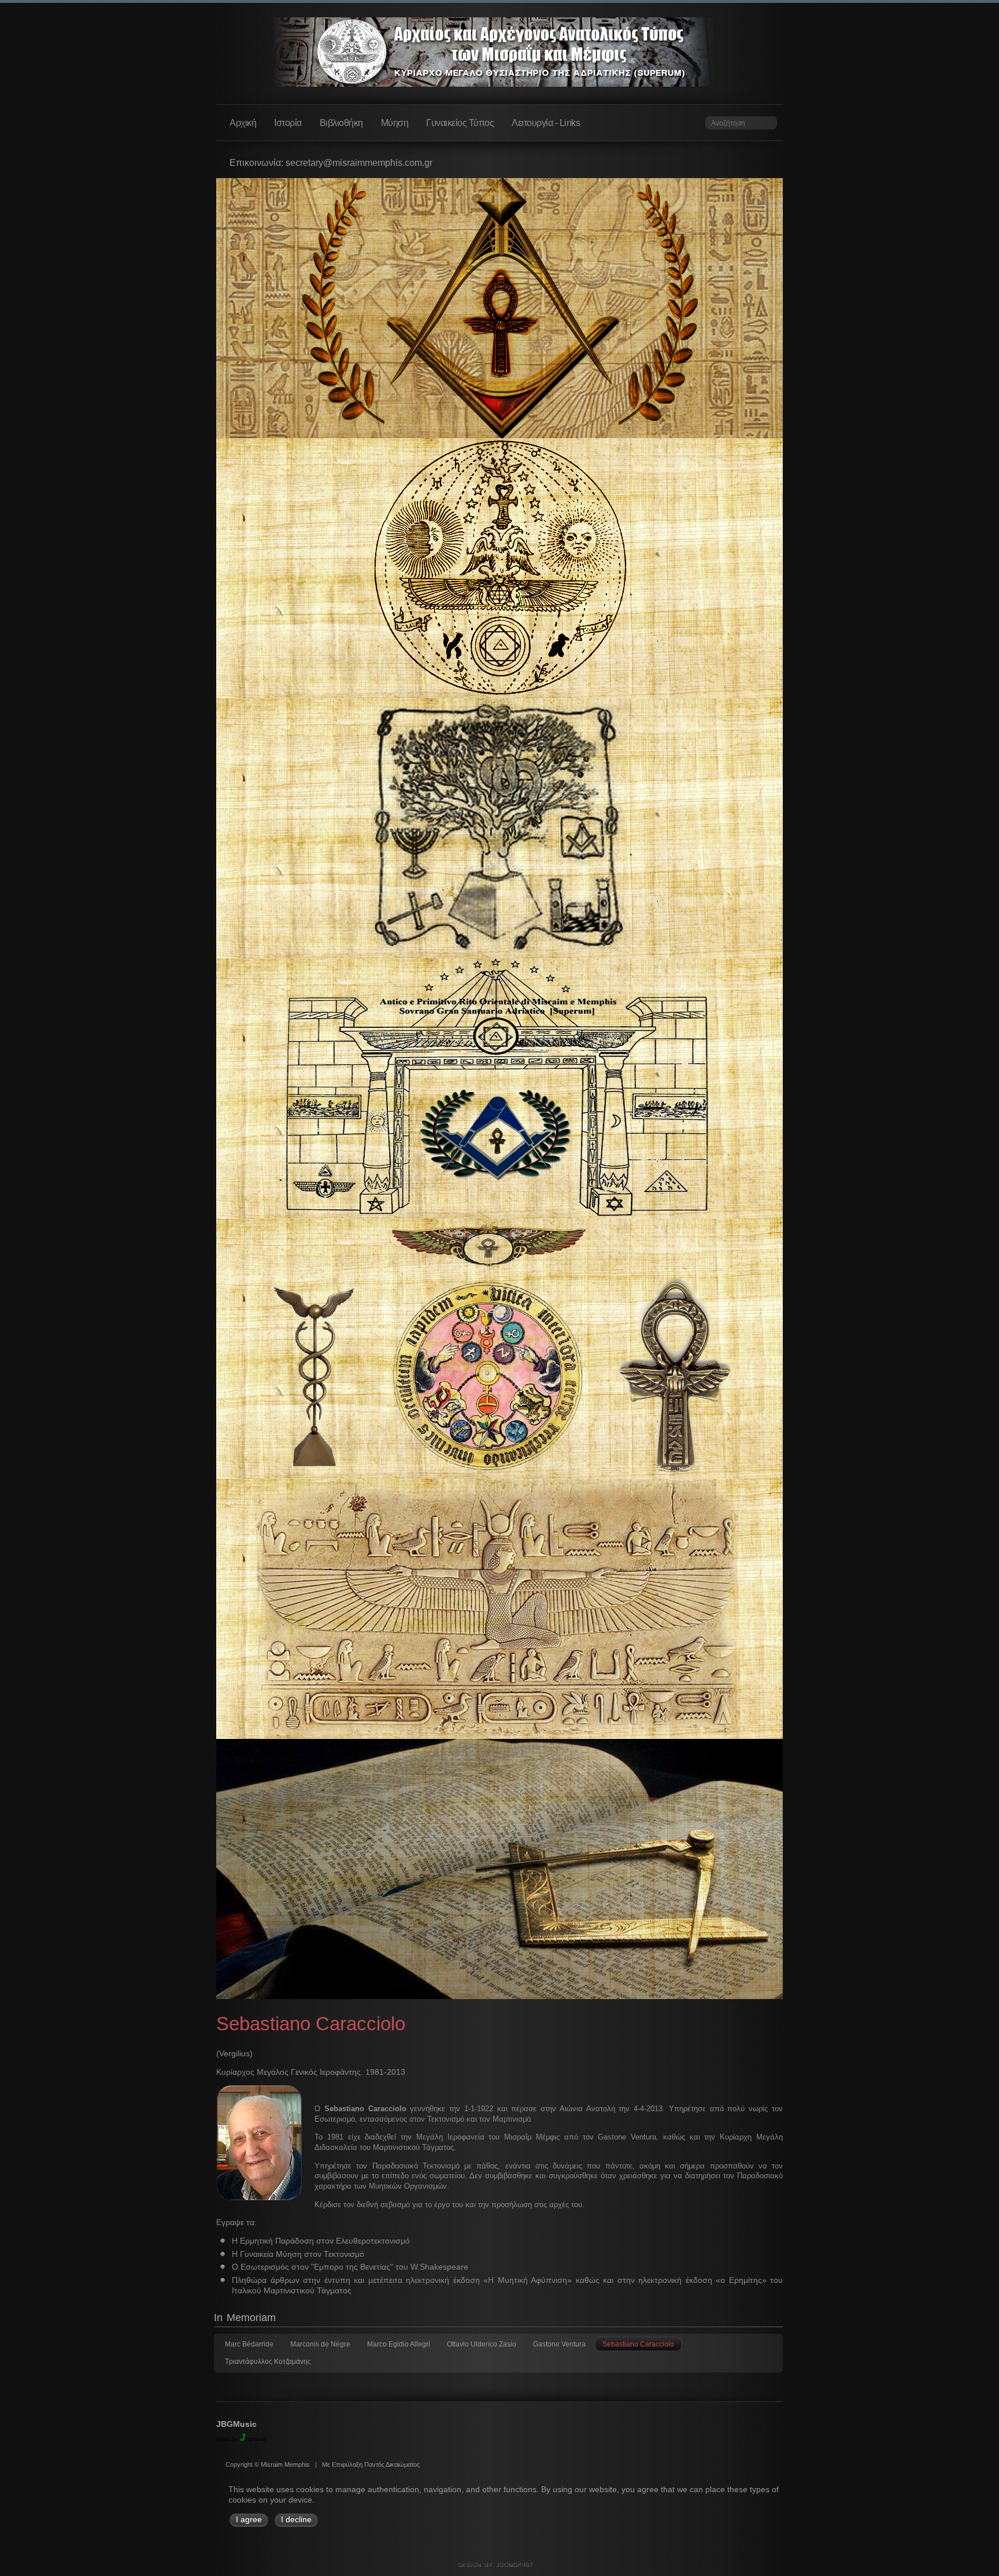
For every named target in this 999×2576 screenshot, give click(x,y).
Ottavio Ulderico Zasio (482, 2344)
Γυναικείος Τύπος (460, 123)
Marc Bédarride (249, 2344)
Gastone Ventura (559, 2344)
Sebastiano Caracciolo (638, 2344)
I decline (296, 2520)
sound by (227, 2439)
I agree (249, 2520)
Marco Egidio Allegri (399, 2344)
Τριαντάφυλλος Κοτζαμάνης (268, 2362)
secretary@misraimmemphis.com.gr (359, 163)
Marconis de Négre (320, 2344)
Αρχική (243, 123)
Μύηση (395, 123)
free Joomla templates (499, 2565)
